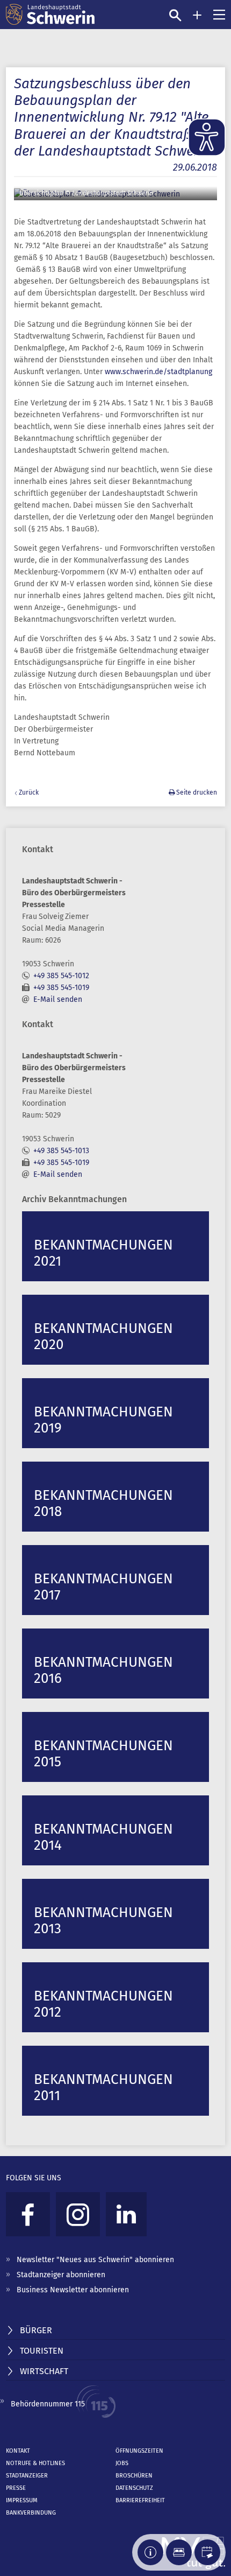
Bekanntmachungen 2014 (103, 1837)
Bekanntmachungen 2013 (103, 1921)
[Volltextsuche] (175, 15)
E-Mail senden (58, 999)
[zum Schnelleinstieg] (197, 15)
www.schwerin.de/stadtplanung (158, 372)
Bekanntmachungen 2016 (103, 1670)
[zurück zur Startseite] (50, 15)
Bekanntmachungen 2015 (103, 1754)
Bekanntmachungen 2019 (103, 1420)
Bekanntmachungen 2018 (103, 1503)
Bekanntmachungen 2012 (103, 2004)
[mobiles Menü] (219, 15)
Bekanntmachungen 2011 (103, 2087)
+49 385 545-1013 (61, 1151)
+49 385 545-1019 (61, 988)
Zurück (29, 792)
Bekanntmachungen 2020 (103, 1336)
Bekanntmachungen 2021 (103, 1253)
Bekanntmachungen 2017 (103, 1587)
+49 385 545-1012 (61, 976)
